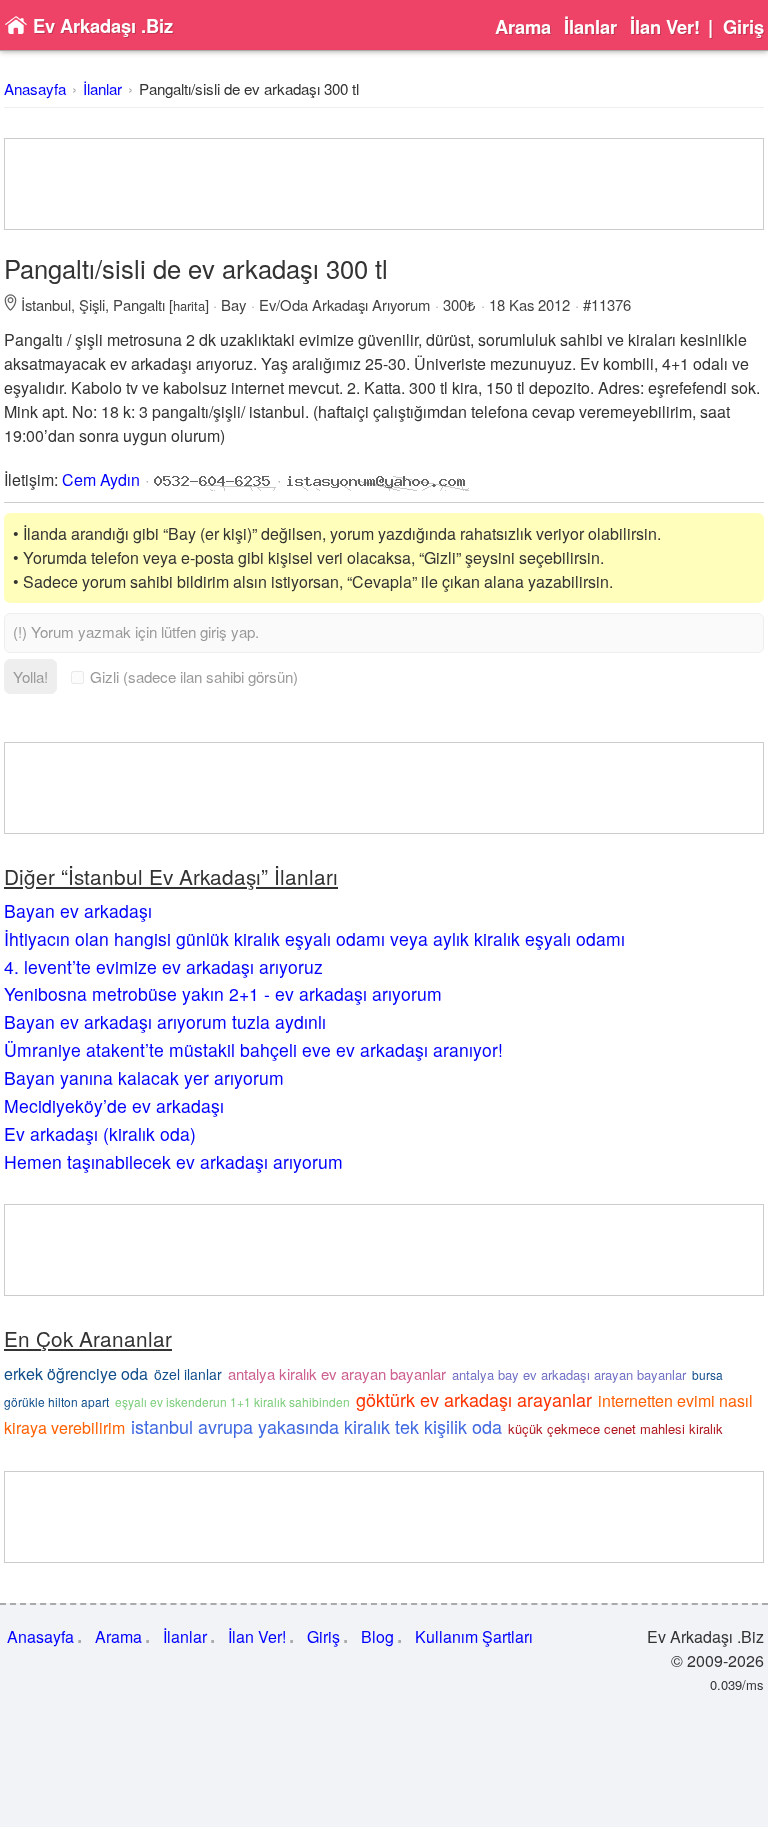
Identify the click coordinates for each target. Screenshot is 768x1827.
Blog (377, 1636)
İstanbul (46, 304)
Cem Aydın (101, 479)
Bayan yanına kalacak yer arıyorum (144, 1077)
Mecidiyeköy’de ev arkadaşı (114, 1105)
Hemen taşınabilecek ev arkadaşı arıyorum (173, 1161)
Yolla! (30, 676)
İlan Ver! (665, 27)
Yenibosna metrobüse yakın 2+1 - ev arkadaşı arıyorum (223, 993)
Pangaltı (139, 304)
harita (189, 305)
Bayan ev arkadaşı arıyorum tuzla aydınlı (165, 1021)
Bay (233, 304)
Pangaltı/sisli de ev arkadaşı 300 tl (249, 88)
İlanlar (590, 27)
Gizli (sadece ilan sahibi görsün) (194, 676)
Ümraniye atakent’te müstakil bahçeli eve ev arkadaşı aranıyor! (253, 1049)
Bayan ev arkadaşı (78, 910)
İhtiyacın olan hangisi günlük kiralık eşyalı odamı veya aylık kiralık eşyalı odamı (314, 938)
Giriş (743, 27)
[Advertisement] (384, 184)
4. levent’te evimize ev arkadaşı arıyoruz (163, 966)
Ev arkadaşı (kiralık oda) (100, 1133)
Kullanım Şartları (474, 1636)
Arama (523, 27)
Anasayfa (35, 88)
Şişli (92, 304)
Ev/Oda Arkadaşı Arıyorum (344, 304)
